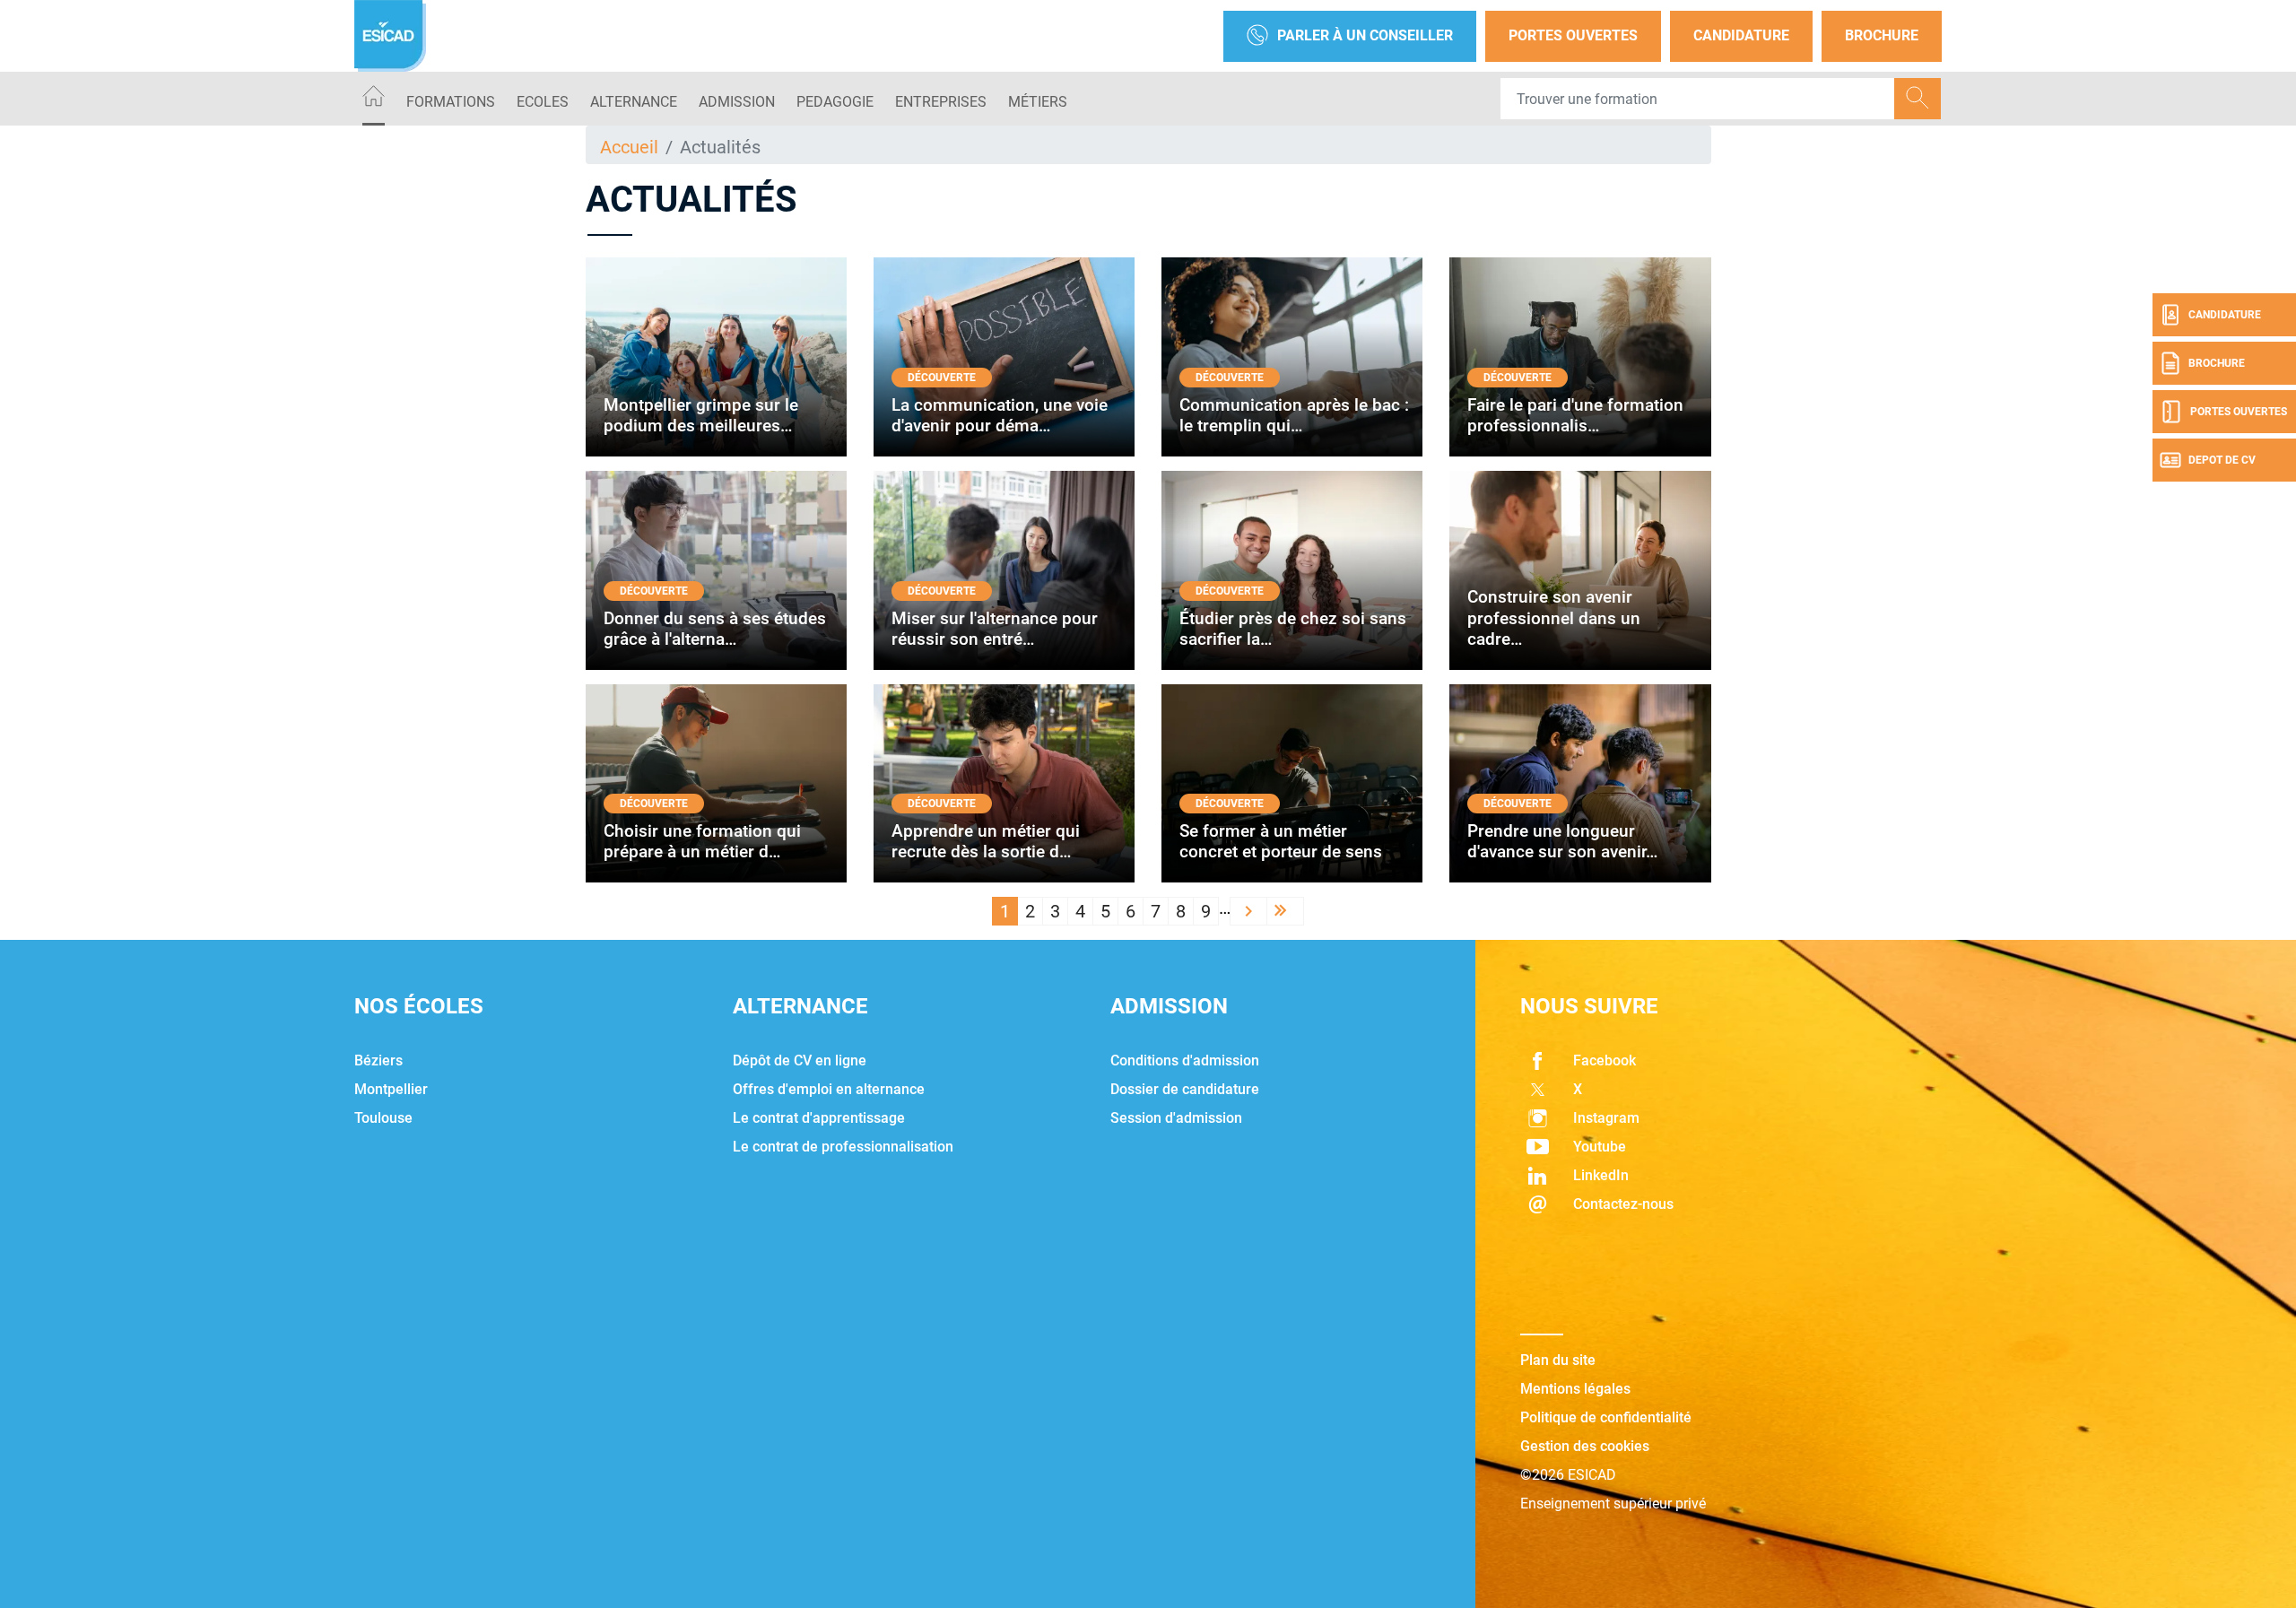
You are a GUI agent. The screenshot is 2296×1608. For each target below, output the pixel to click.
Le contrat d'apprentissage (819, 1118)
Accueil (629, 147)
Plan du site (1558, 1360)
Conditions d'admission (1185, 1060)
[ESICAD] (390, 36)
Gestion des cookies (1585, 1446)
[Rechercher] (1918, 99)
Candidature (1741, 35)
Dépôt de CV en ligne (800, 1060)
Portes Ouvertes (1573, 35)
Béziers (378, 1060)
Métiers (1038, 102)
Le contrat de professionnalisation (843, 1147)
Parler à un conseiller (1365, 35)
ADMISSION (737, 102)
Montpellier (391, 1089)
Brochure (1882, 35)
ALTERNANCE (634, 102)
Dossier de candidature (1185, 1089)
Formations (451, 102)
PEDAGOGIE (835, 102)
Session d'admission (1176, 1118)
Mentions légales (1575, 1389)
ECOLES (543, 102)
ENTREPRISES (941, 102)
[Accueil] (374, 99)
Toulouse (383, 1118)
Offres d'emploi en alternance (829, 1089)
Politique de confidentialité (1606, 1417)
